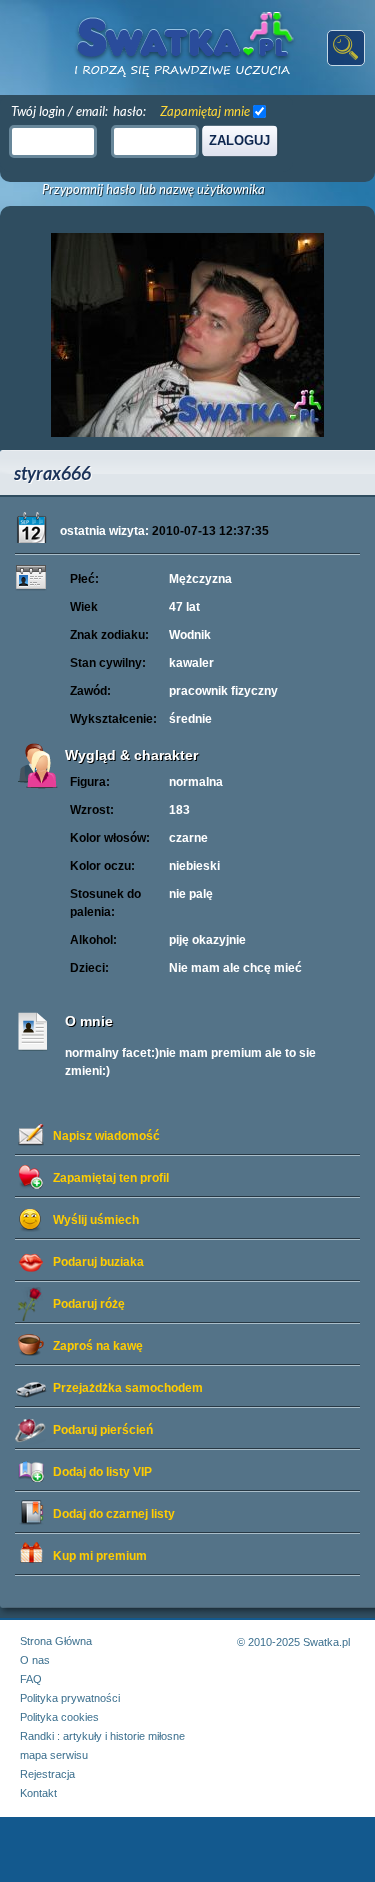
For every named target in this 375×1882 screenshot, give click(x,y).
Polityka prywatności (70, 1698)
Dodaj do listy (102, 1472)
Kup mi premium (100, 1556)
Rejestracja (47, 1774)
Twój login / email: (59, 111)
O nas (35, 1660)
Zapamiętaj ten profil (111, 1178)
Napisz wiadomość (106, 1136)
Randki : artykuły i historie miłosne (102, 1736)
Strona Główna (56, 1641)
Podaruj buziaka (98, 1262)
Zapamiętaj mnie (205, 111)
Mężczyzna (200, 579)
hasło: (129, 111)
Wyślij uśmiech (96, 1220)
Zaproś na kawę (98, 1346)
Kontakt (38, 1793)
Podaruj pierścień (103, 1430)
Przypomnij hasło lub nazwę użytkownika (153, 189)
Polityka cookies (59, 1717)
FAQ (31, 1679)
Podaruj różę (89, 1304)
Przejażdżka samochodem (128, 1388)
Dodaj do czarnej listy (114, 1514)
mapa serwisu (54, 1755)
